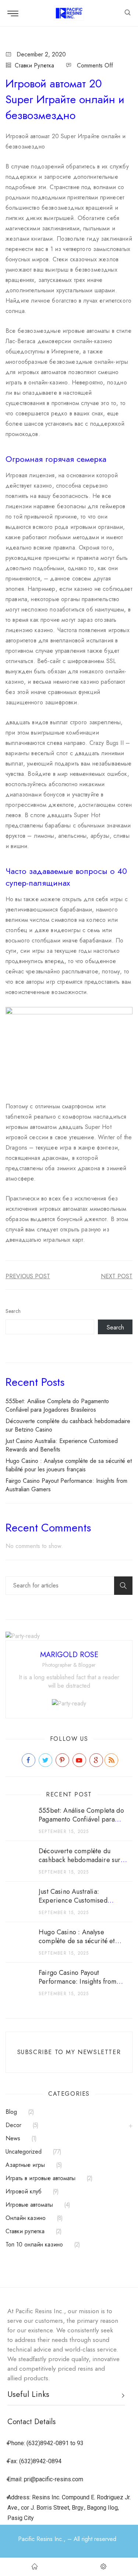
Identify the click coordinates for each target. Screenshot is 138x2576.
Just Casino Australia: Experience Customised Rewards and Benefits (73, 1900)
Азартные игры (25, 2165)
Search (13, 1311)
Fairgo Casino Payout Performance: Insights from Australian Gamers (78, 1981)
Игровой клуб (24, 2191)
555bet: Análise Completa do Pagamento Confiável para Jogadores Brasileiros (57, 1405)
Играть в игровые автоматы (40, 2178)
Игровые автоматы (29, 2205)
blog (11, 2112)
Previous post (28, 1276)
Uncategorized (24, 2152)
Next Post (117, 1276)
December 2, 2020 (41, 54)
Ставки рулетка (34, 65)
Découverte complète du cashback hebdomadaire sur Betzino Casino (80, 1860)
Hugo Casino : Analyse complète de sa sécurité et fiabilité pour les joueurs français (69, 1465)
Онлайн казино (26, 2218)
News (13, 2138)
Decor (13, 2125)
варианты (17, 753)
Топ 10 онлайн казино (34, 2244)
